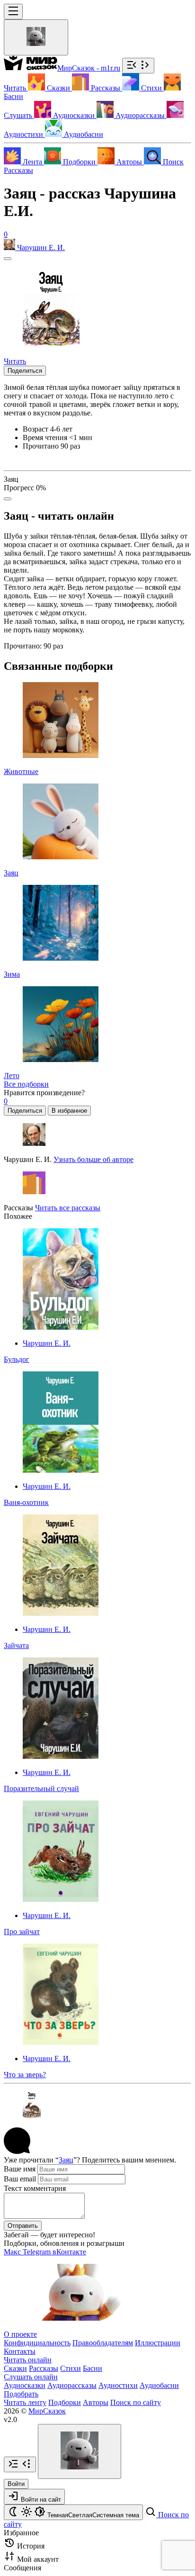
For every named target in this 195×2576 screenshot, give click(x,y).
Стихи (71, 2368)
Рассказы (18, 170)
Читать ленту (25, 2402)
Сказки (15, 2368)
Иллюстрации (158, 2343)
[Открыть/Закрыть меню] (13, 12)
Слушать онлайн (31, 2377)
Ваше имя (20, 2169)
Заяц (66, 2160)
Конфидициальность (37, 2343)
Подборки (65, 2402)
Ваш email (20, 2179)
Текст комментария (35, 2188)
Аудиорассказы (72, 2385)
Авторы (96, 2402)
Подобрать (21, 2394)
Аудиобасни (159, 2385)
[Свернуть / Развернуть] (138, 66)
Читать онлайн (28, 2360)
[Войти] (36, 37)
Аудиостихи (118, 2385)
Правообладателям (103, 2343)
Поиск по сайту (136, 2402)
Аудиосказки (25, 2385)
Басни (93, 2368)
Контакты (20, 2351)
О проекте (20, 2334)
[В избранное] (8, 259)
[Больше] (8, 499)
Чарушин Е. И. (47, 1343)
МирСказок (47, 2411)
